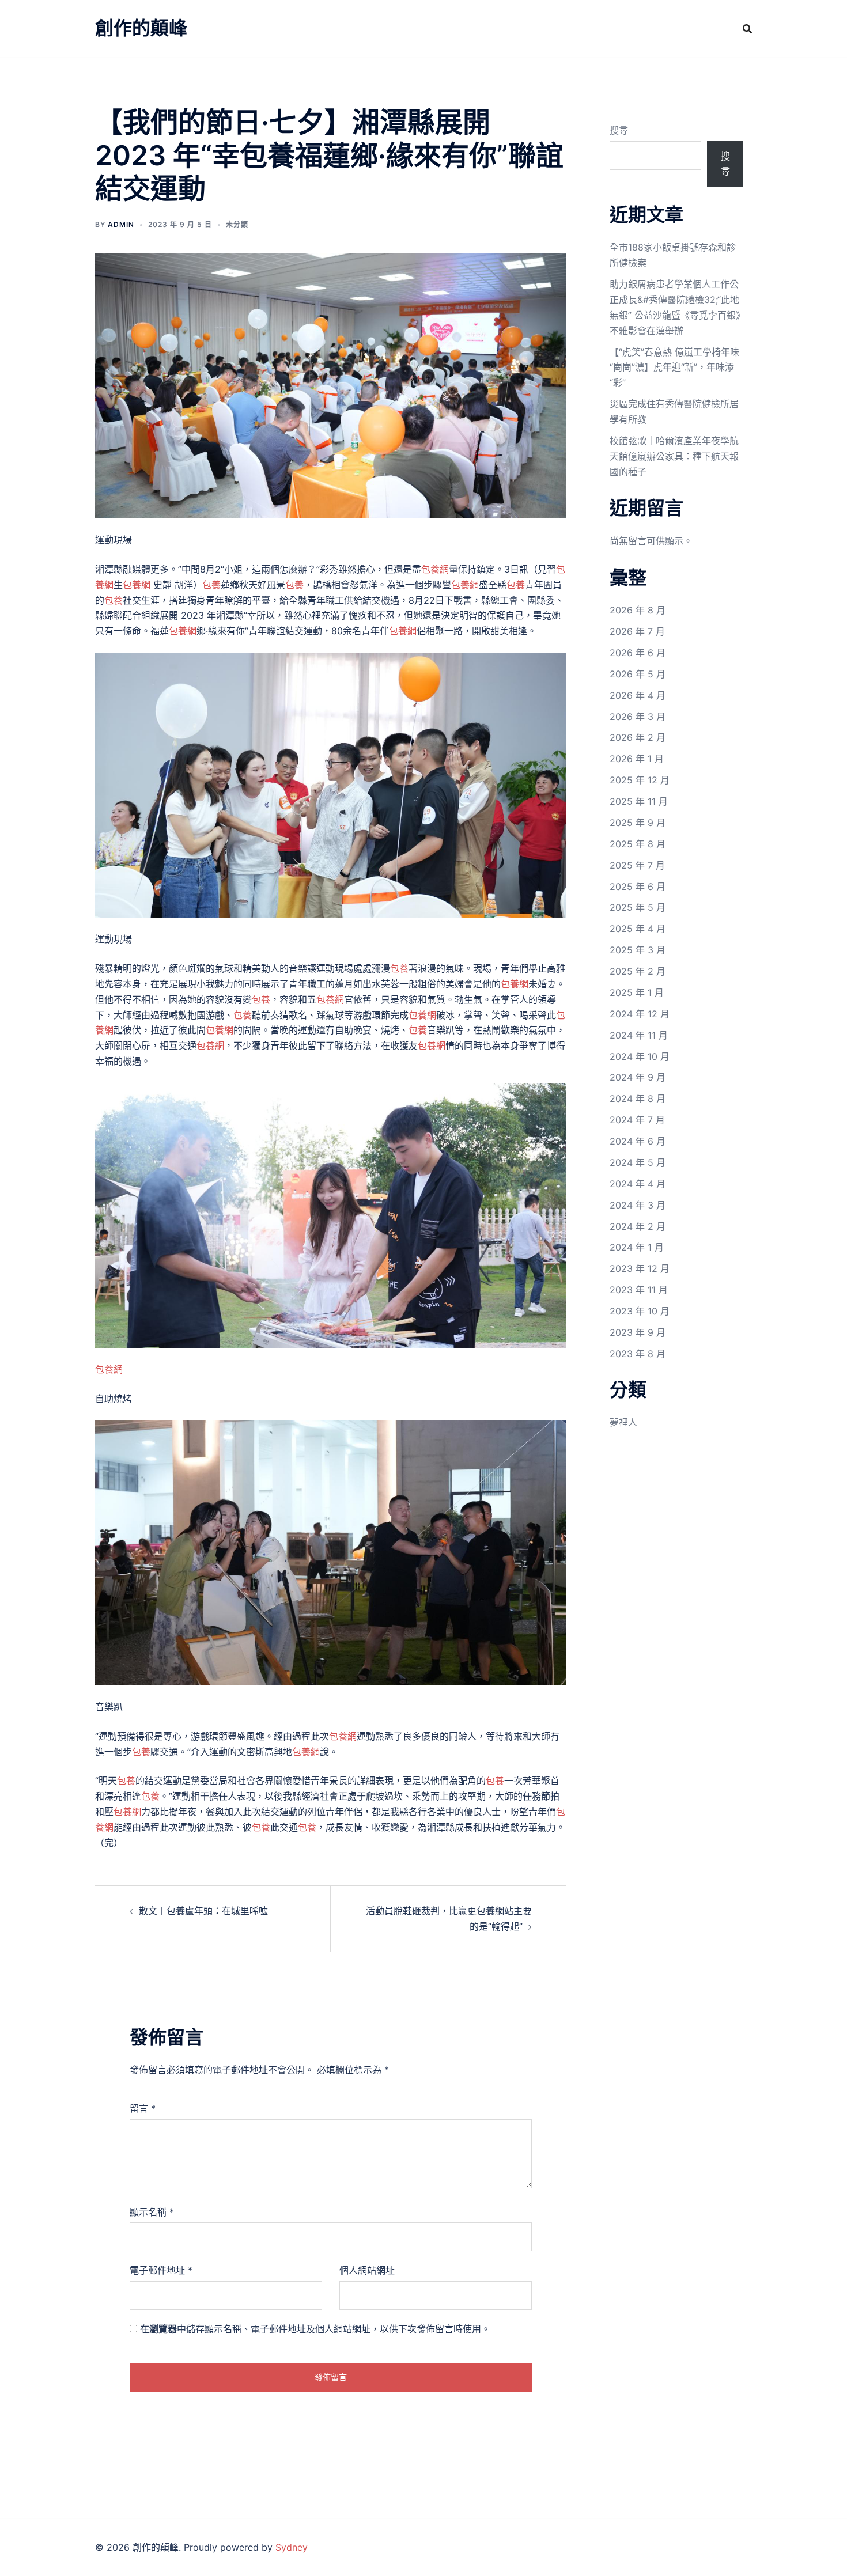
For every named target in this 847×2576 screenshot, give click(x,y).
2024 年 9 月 (638, 1077)
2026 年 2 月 (638, 737)
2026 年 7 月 (637, 631)
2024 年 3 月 (638, 1205)
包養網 (435, 569)
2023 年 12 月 (640, 1268)
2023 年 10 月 (640, 1311)
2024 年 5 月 (638, 1162)
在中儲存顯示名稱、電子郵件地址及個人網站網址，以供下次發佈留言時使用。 (315, 2329)
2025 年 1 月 (637, 992)
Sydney (292, 2547)
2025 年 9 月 (638, 823)
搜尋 (619, 130)
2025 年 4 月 (638, 929)
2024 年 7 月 (637, 1120)
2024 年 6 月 (638, 1141)
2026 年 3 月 (638, 717)
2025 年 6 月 (638, 887)
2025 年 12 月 (640, 780)
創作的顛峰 (141, 28)
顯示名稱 (152, 2212)
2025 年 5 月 (638, 907)
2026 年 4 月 (638, 695)
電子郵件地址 (161, 2270)
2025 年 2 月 (638, 971)
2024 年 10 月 (640, 1056)
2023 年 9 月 (638, 1332)
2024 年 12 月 (640, 1014)
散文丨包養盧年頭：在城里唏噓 (203, 1911)
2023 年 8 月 (638, 1354)
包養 (211, 585)
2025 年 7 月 (637, 865)
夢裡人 (623, 1422)
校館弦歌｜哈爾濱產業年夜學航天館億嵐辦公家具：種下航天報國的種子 (674, 456)
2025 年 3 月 (638, 950)
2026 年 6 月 (638, 653)
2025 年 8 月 (638, 844)
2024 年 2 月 (638, 1226)
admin (121, 224)
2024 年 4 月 (638, 1184)
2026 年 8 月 (638, 610)
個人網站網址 (367, 2270)
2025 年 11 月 (639, 801)
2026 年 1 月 (637, 759)
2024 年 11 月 (639, 1035)
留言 (143, 2108)
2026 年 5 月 (638, 674)
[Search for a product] (747, 29)
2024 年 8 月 (638, 1098)
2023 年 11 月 (639, 1290)
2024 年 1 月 (637, 1247)
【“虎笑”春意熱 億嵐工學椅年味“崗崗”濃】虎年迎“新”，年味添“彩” (674, 368)
